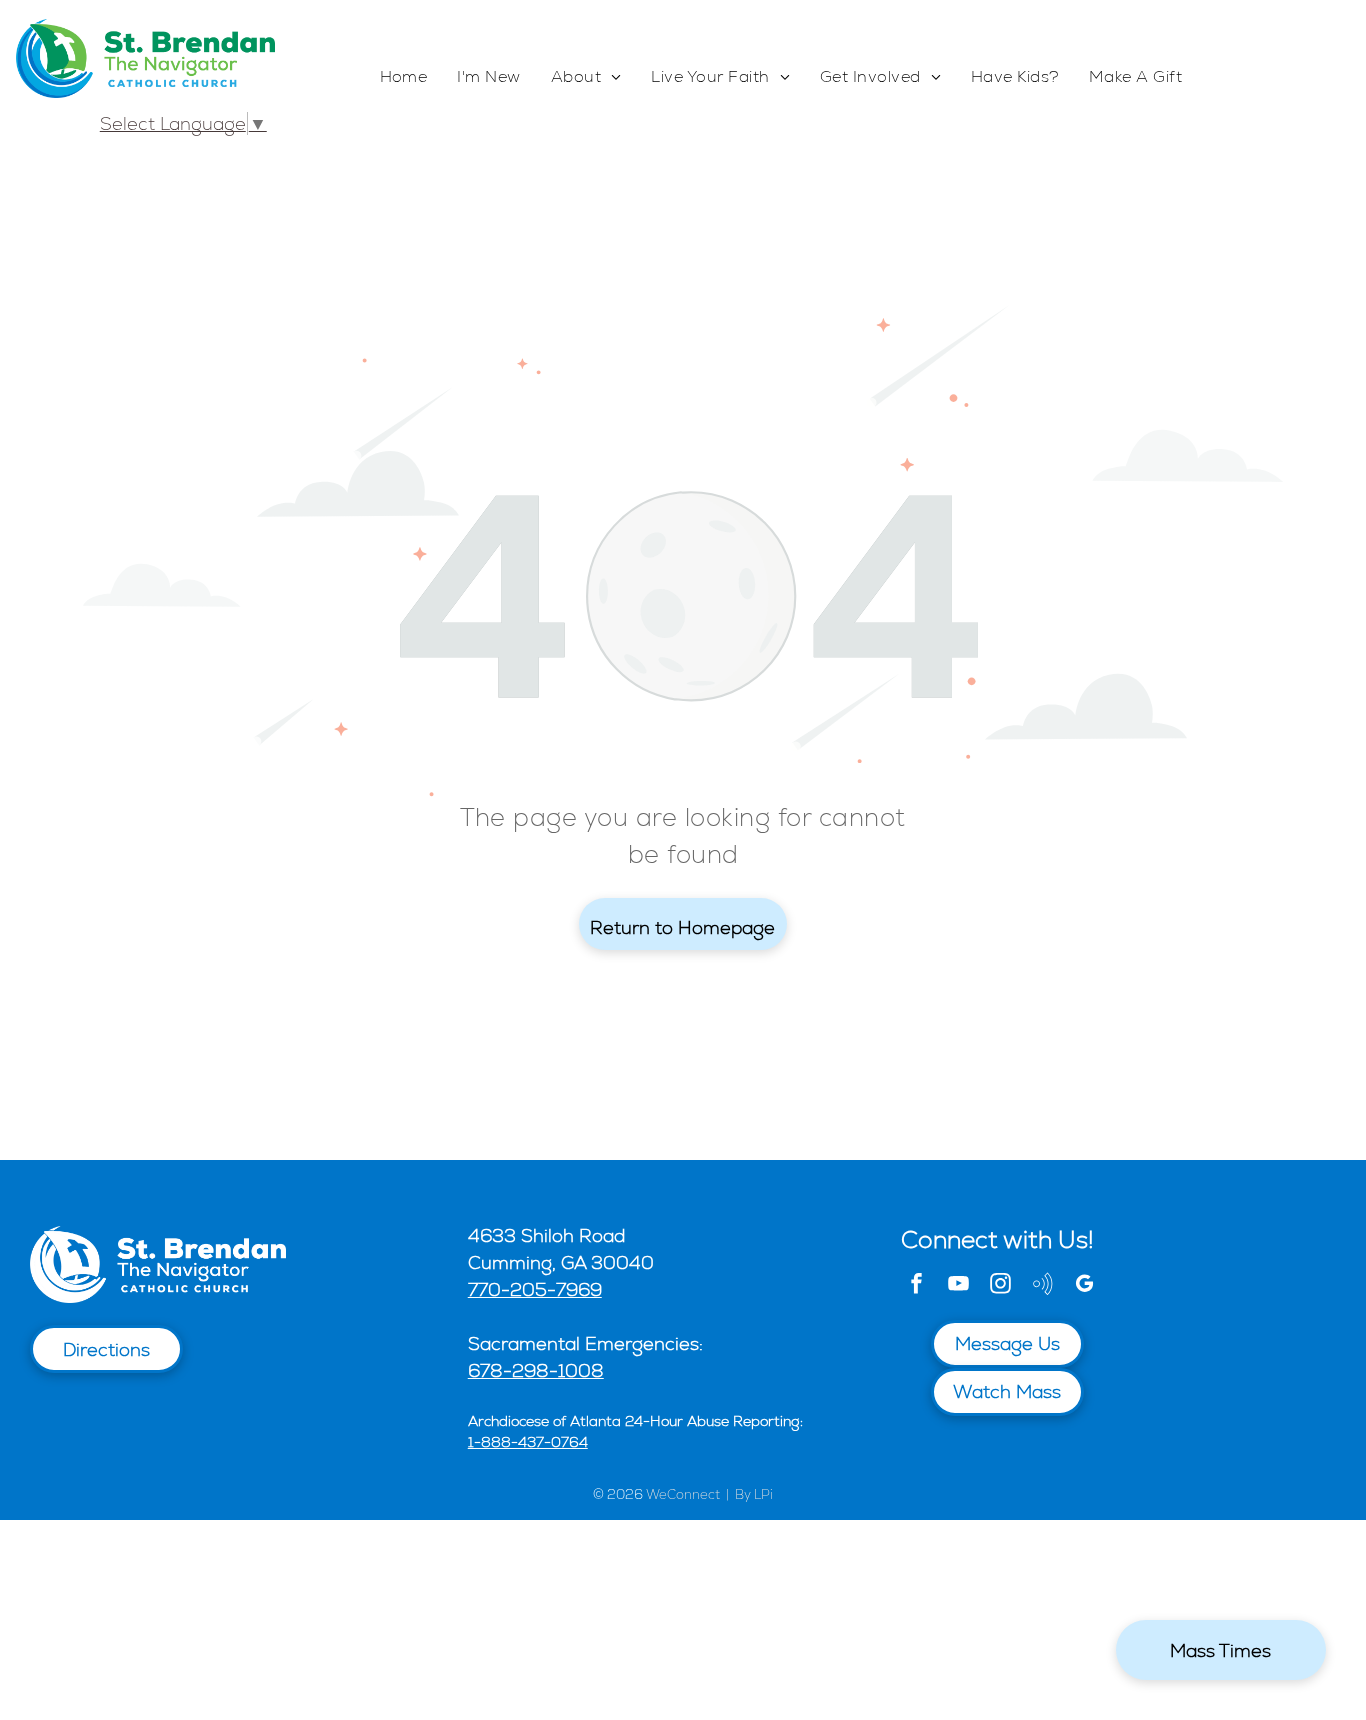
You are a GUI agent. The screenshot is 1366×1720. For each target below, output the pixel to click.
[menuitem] (404, 77)
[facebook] (917, 1286)
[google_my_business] (1085, 1286)
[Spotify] (1043, 1286)
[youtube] (959, 1286)
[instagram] (1001, 1286)
